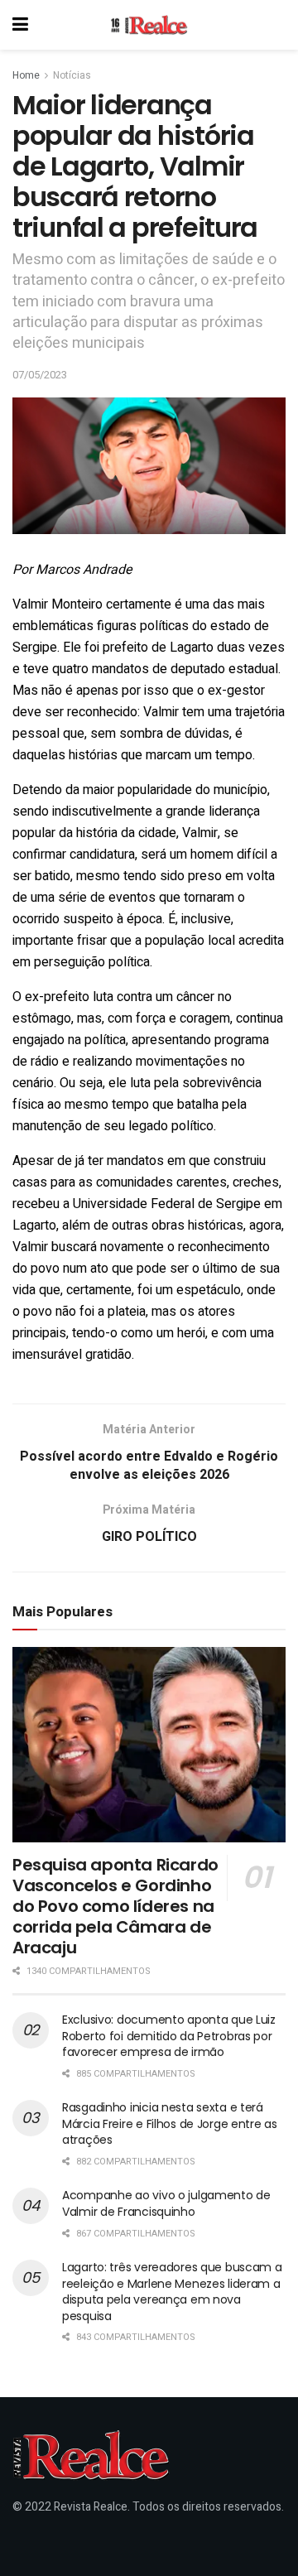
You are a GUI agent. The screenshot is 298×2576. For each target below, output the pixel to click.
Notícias (72, 75)
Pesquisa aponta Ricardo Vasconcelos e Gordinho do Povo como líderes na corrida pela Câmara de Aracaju (115, 1906)
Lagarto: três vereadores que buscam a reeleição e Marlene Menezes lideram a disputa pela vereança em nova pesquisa (172, 2292)
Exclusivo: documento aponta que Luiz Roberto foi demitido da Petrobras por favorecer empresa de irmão (169, 2036)
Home (26, 75)
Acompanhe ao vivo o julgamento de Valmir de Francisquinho (166, 2203)
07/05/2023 (40, 375)
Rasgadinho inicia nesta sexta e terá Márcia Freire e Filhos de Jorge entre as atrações (170, 2123)
